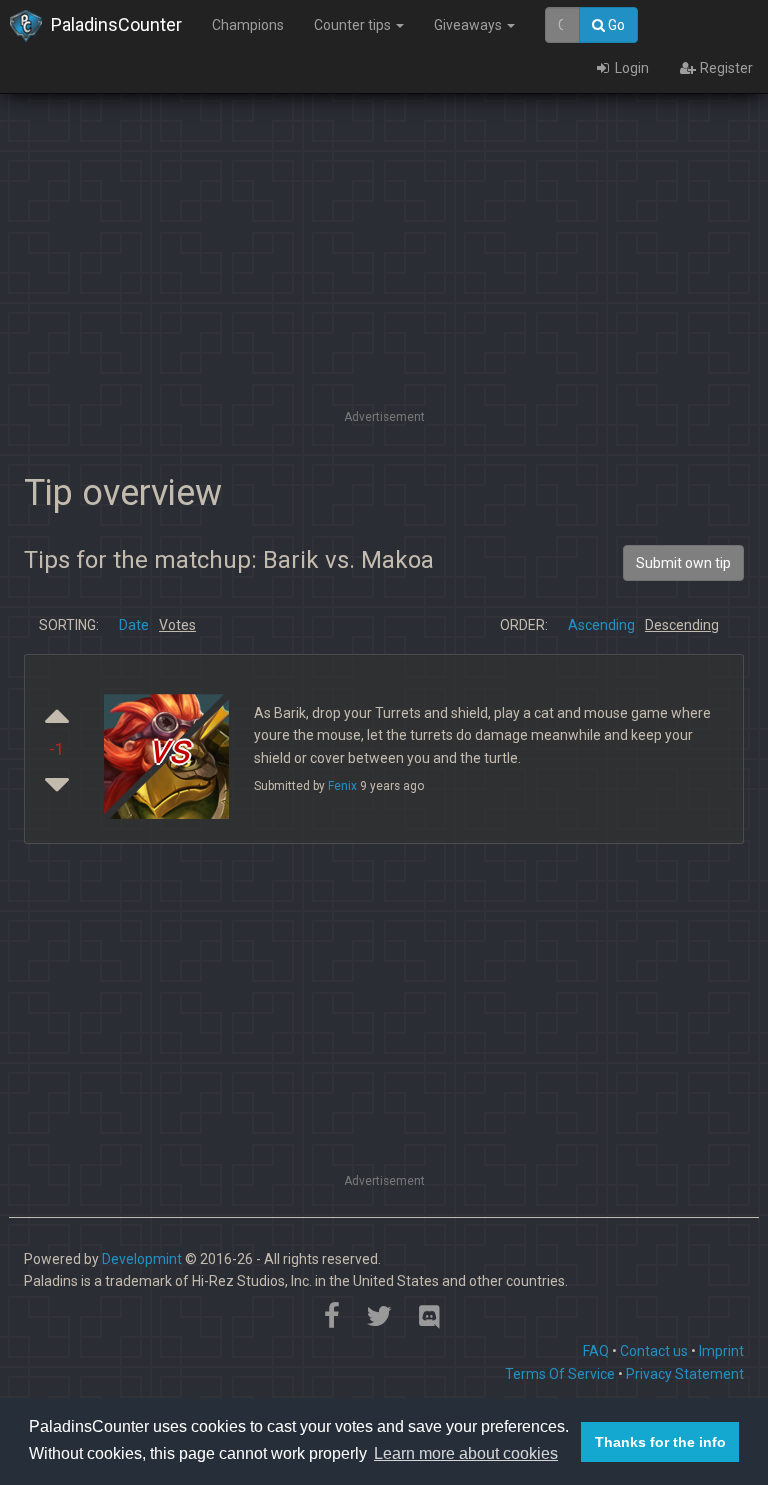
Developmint (142, 1259)
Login (630, 68)
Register (725, 68)
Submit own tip (683, 563)
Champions (248, 25)
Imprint (721, 1351)
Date (134, 625)
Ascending (601, 625)
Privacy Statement (685, 1374)
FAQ (596, 1351)
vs (169, 749)
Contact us (654, 1351)
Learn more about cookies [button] (466, 1453)
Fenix (342, 786)
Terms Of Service (560, 1374)
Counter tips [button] (354, 25)
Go (615, 25)
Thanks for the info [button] (660, 1442)
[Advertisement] (384, 265)
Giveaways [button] (469, 25)
